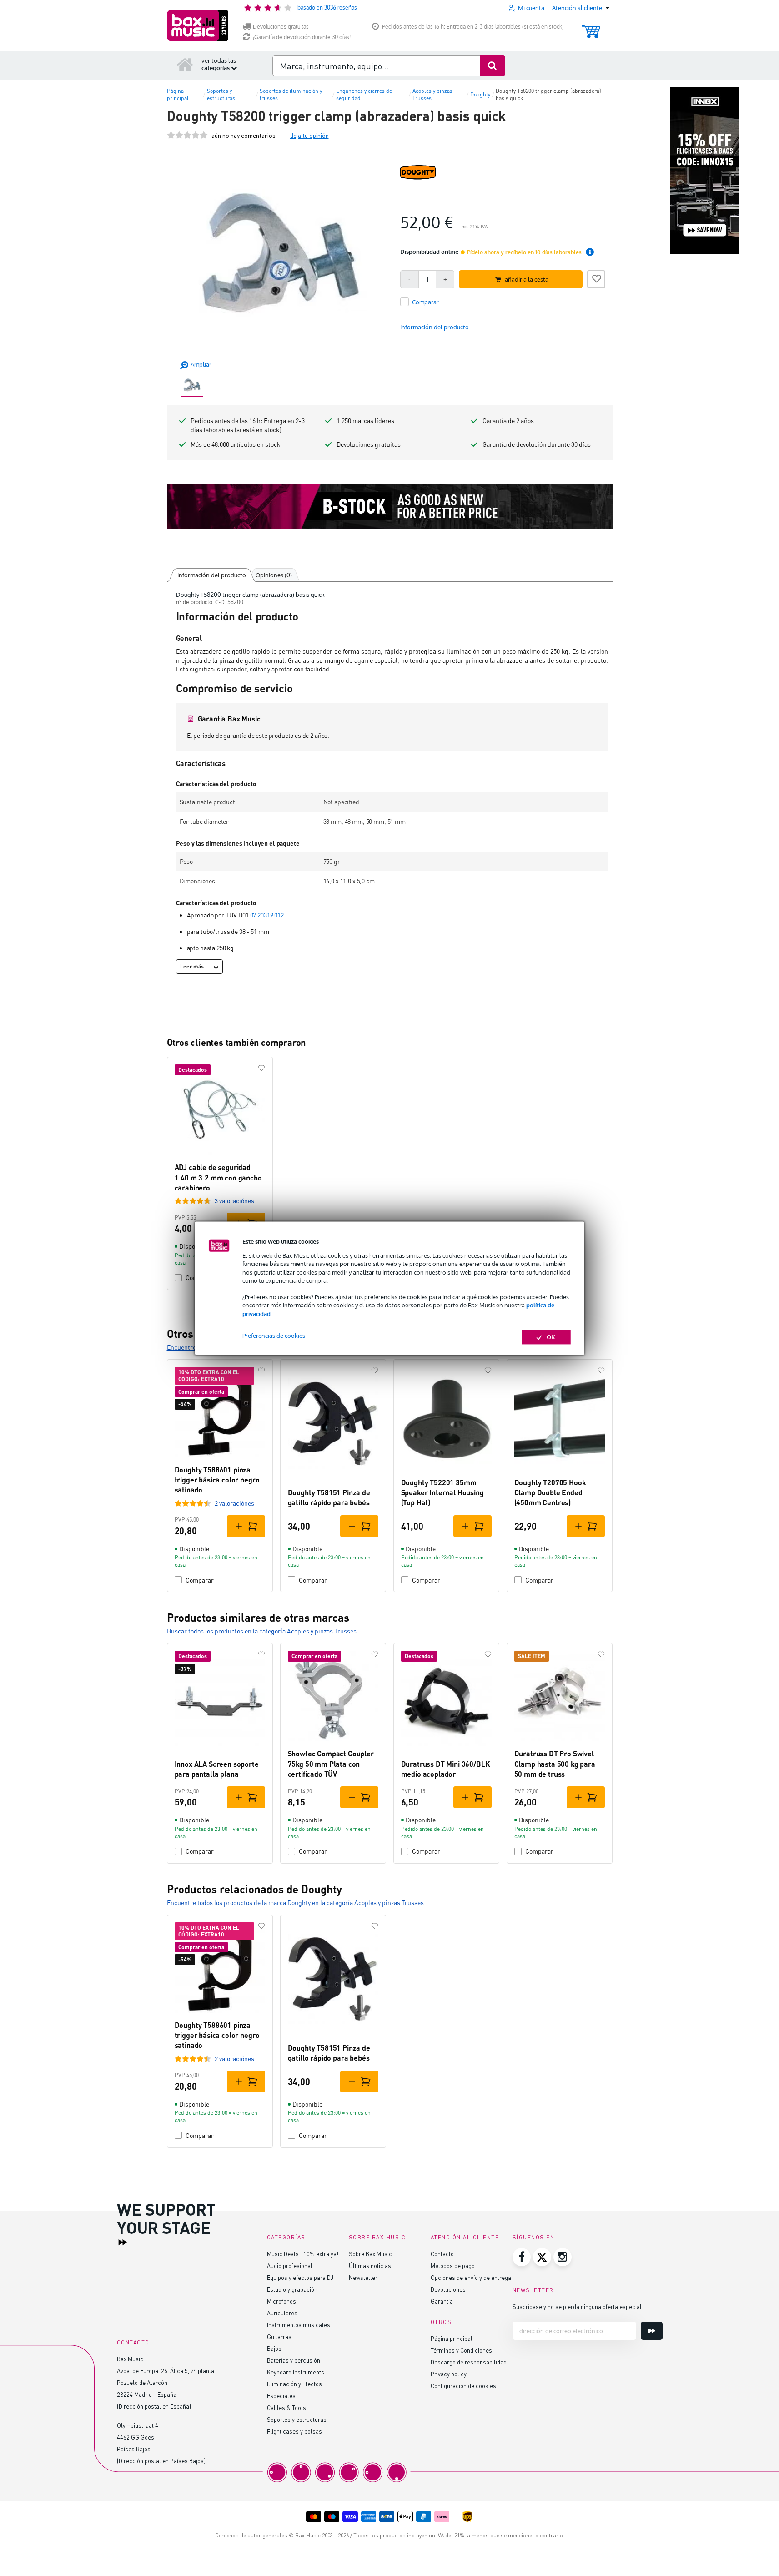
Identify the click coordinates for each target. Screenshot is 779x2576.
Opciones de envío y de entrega (471, 2277)
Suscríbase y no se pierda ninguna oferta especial (577, 2306)
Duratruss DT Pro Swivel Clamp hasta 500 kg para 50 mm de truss (555, 1764)
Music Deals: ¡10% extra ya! (303, 2254)
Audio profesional (290, 2266)
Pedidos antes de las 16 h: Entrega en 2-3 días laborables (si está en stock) (473, 27)
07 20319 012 (267, 915)
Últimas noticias (370, 2266)
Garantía (442, 2301)
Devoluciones (448, 2289)
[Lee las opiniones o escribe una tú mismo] (187, 135)
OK (551, 1337)
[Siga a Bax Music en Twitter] (542, 2257)
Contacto (442, 2254)
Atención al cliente (465, 2237)
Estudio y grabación (292, 2289)
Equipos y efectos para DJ (300, 2277)
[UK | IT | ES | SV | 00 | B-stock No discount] (390, 506)
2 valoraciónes (234, 1503)
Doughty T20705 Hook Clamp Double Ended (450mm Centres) (550, 1492)
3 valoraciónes (234, 1201)
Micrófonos (281, 2301)
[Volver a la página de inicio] (185, 64)
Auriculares (282, 2313)
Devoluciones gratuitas (281, 27)
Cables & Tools (286, 2407)
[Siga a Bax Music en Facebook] (522, 2257)
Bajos (274, 2348)
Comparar (200, 1580)
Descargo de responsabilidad (469, 2362)
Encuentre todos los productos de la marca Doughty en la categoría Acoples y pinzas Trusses (295, 1903)
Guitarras (279, 2337)
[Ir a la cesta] (591, 28)
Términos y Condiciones (461, 2350)
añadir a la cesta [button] (527, 279)
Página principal (452, 2338)
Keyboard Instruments (296, 2372)
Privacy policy (449, 2374)
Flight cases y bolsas (294, 2431)
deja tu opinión (309, 135)
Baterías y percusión (294, 2360)
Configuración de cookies (463, 2386)
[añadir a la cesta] (246, 1526)
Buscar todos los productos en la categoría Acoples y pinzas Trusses (262, 1631)
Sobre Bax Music (370, 2254)
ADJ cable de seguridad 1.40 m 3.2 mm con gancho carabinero (218, 1177)
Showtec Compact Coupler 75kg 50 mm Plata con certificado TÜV (331, 1764)
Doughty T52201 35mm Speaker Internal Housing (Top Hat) (442, 1492)
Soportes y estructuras (297, 2419)
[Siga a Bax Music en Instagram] (563, 2257)
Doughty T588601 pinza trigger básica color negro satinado (217, 1480)
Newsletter (363, 2277)
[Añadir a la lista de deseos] (596, 278)
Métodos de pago (453, 2266)
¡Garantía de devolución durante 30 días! (302, 37)
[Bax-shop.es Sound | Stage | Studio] (198, 25)
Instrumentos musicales (299, 2325)
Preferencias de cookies (274, 1336)
